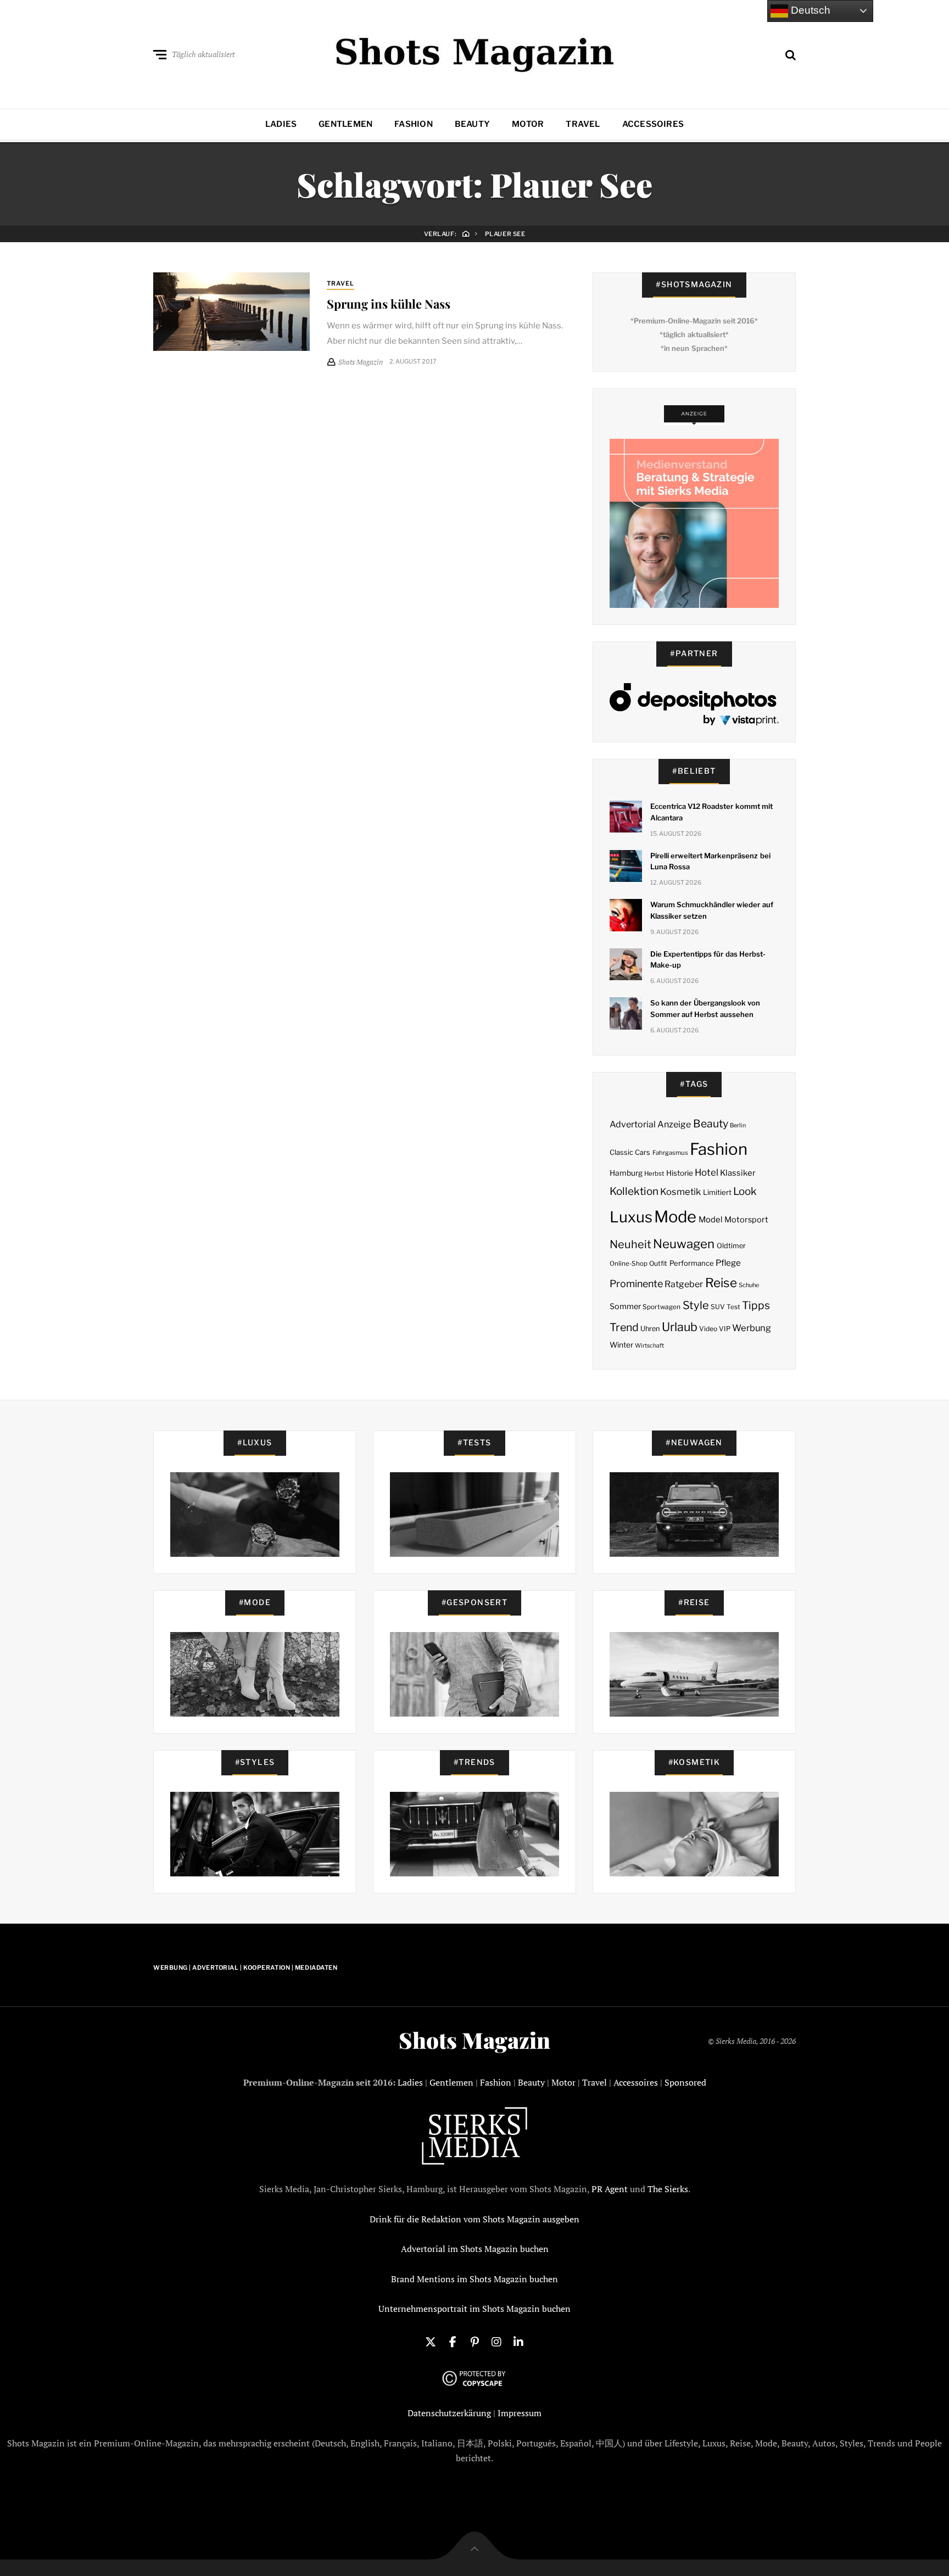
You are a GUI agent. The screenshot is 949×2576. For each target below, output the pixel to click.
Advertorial (633, 1124)
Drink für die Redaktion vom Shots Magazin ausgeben (474, 2219)
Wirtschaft (649, 1346)
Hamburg (626, 1173)
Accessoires (653, 124)
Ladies (281, 124)
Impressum (520, 2413)
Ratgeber (684, 1284)
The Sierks (668, 2189)
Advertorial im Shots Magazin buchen (475, 2249)
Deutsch (809, 10)
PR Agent (610, 2189)
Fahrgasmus (670, 1153)
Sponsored (685, 2082)
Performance (692, 1263)
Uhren (650, 1329)
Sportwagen (661, 1307)
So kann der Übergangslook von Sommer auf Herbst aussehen (705, 1008)
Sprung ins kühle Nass (389, 304)
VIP (725, 1329)
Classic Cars (630, 1152)
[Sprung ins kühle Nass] (231, 311)
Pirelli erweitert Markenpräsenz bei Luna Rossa (710, 861)
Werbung (752, 1328)
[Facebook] (453, 2341)
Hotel (707, 1172)
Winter (621, 1345)
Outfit (658, 1263)
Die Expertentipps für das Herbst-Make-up (708, 960)
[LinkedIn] (518, 2341)
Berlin (738, 1125)
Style (696, 1305)
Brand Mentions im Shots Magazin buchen (474, 2279)
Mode (675, 1217)
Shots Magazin (474, 2040)
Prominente (636, 1284)
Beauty (472, 124)
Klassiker (738, 1173)
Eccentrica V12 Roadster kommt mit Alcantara (711, 812)
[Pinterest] (474, 2341)
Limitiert (717, 1192)
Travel (583, 124)
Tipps (756, 1305)
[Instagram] (496, 2341)
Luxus (631, 1217)
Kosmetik (680, 1192)
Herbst (654, 1174)
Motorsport (746, 1220)
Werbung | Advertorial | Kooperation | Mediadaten (245, 1968)
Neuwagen (684, 1244)
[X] (431, 2341)
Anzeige (674, 1124)
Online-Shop (629, 1264)
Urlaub (680, 1327)
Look (745, 1191)
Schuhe (749, 1285)
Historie (680, 1173)
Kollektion (634, 1191)
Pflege (728, 1263)
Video (708, 1329)
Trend (624, 1327)
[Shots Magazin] (475, 52)
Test (733, 1307)
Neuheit (630, 1244)
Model (711, 1220)
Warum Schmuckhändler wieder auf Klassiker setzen (712, 910)
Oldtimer (731, 1246)
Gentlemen (345, 124)
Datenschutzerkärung (449, 2413)
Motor (528, 124)
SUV (718, 1307)
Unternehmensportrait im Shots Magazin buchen (474, 2309)
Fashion (414, 124)
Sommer (625, 1306)
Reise (721, 1283)
